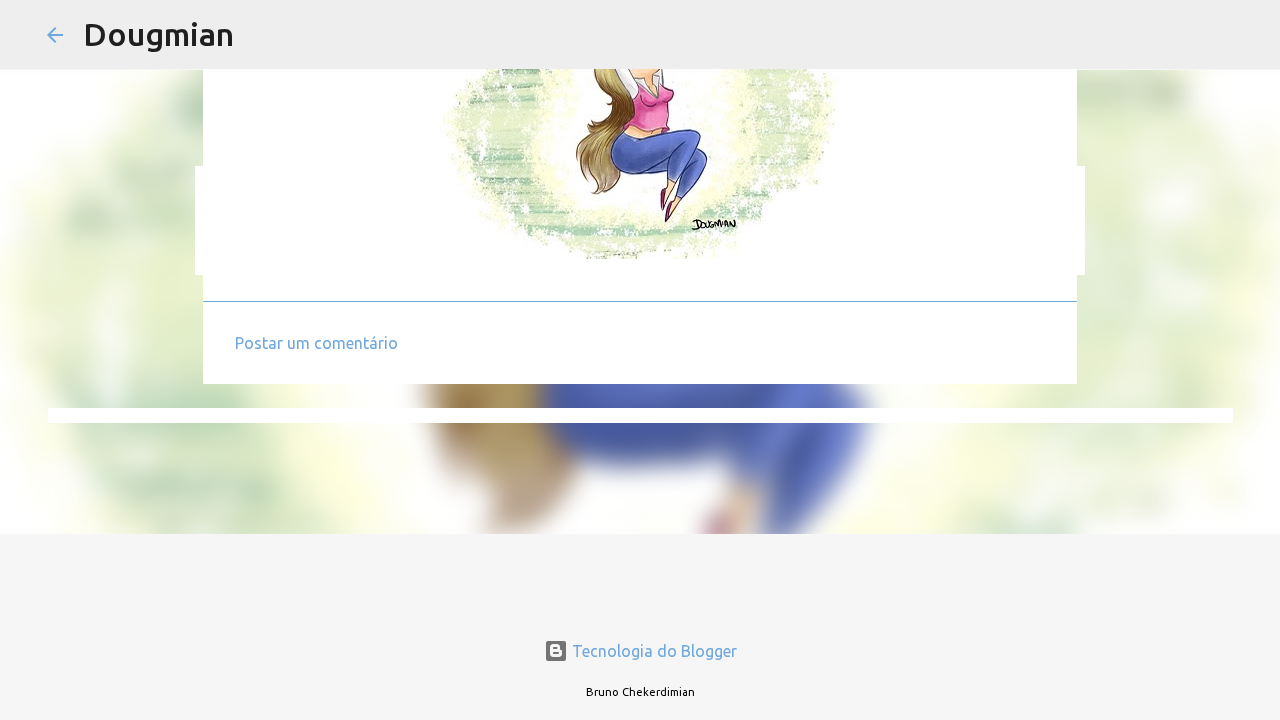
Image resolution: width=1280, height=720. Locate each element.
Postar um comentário (316, 343)
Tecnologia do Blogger (652, 651)
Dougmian (158, 34)
